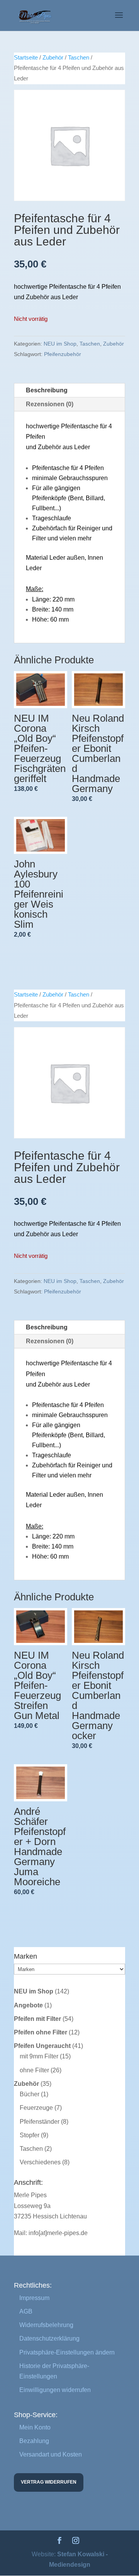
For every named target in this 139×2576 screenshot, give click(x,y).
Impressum (34, 2298)
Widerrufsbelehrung (46, 2325)
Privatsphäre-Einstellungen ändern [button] (67, 2352)
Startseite (26, 58)
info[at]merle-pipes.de (58, 2233)
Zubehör (53, 58)
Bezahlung (34, 2441)
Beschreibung (47, 390)
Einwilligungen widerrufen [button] (55, 2390)
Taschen (79, 58)
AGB (26, 2311)
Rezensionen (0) (50, 404)
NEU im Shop (60, 344)
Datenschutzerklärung (49, 2338)
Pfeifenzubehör (63, 354)
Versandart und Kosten (51, 2454)
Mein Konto (35, 2427)
